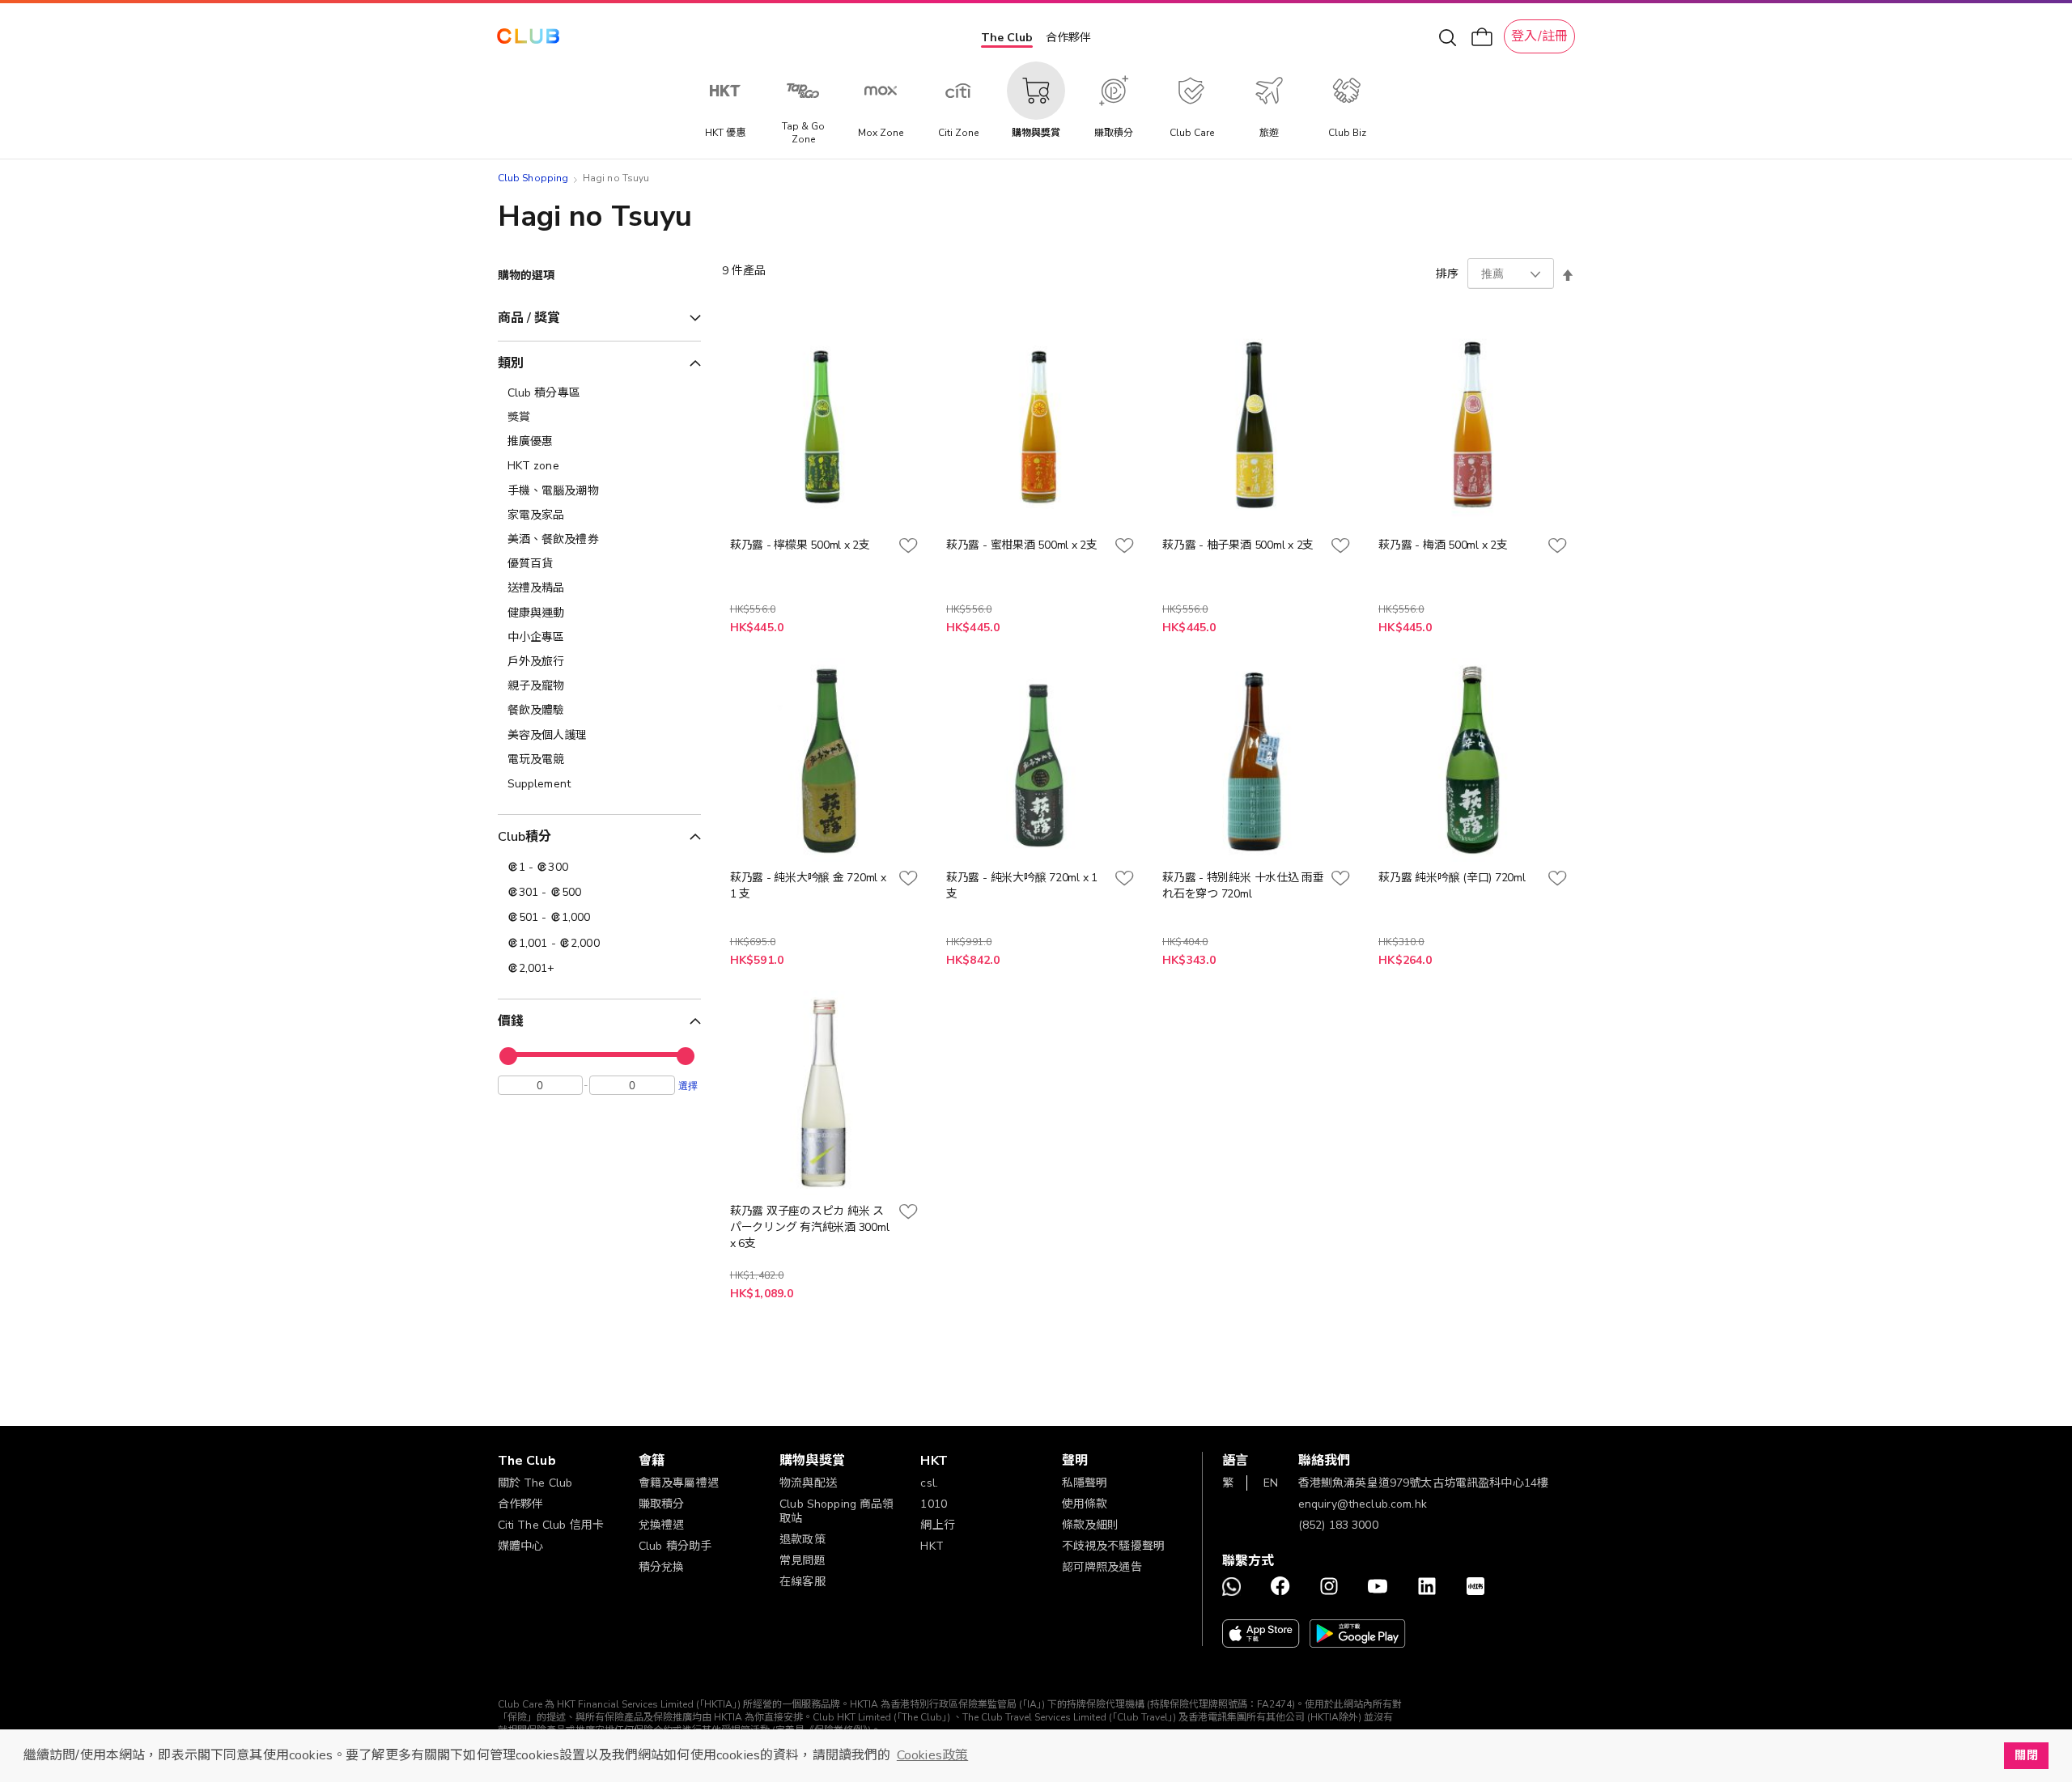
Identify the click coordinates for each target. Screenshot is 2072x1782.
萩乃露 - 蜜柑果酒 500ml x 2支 (1022, 545)
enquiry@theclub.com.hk (1363, 1504)
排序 (1447, 274)
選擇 (688, 1085)
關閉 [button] (2026, 1755)
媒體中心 (521, 1546)
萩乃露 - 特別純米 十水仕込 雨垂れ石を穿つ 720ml (1243, 886)
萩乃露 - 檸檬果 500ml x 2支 (800, 545)
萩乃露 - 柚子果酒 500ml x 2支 (1238, 545)
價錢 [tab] (511, 1021)
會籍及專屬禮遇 (679, 1483)
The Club (1007, 38)
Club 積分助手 (675, 1546)
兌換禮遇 (662, 1525)
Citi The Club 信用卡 (551, 1525)
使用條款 (1085, 1504)
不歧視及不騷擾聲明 (1113, 1546)
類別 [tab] (511, 363)
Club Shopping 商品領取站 (837, 1511)
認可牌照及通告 (1102, 1567)
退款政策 (802, 1540)
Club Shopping (533, 178)
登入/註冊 (1539, 36)
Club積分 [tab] (525, 837)
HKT (932, 1546)
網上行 (937, 1525)
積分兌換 (662, 1567)
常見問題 (802, 1561)
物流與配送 (808, 1483)
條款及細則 (1091, 1525)
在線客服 (802, 1582)
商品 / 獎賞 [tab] (529, 318)
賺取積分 (662, 1504)
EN (1271, 1483)
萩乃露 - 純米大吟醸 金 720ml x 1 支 (808, 886)
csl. (929, 1483)
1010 (934, 1504)
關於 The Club (535, 1483)
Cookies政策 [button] (932, 1755)
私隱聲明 (1085, 1483)
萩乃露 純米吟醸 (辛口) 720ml (1452, 878)
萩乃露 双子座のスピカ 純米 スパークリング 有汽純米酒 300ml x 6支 (810, 1227)
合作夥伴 (1068, 38)
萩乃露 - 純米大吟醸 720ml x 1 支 (1022, 886)
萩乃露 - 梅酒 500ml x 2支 (1443, 545)
